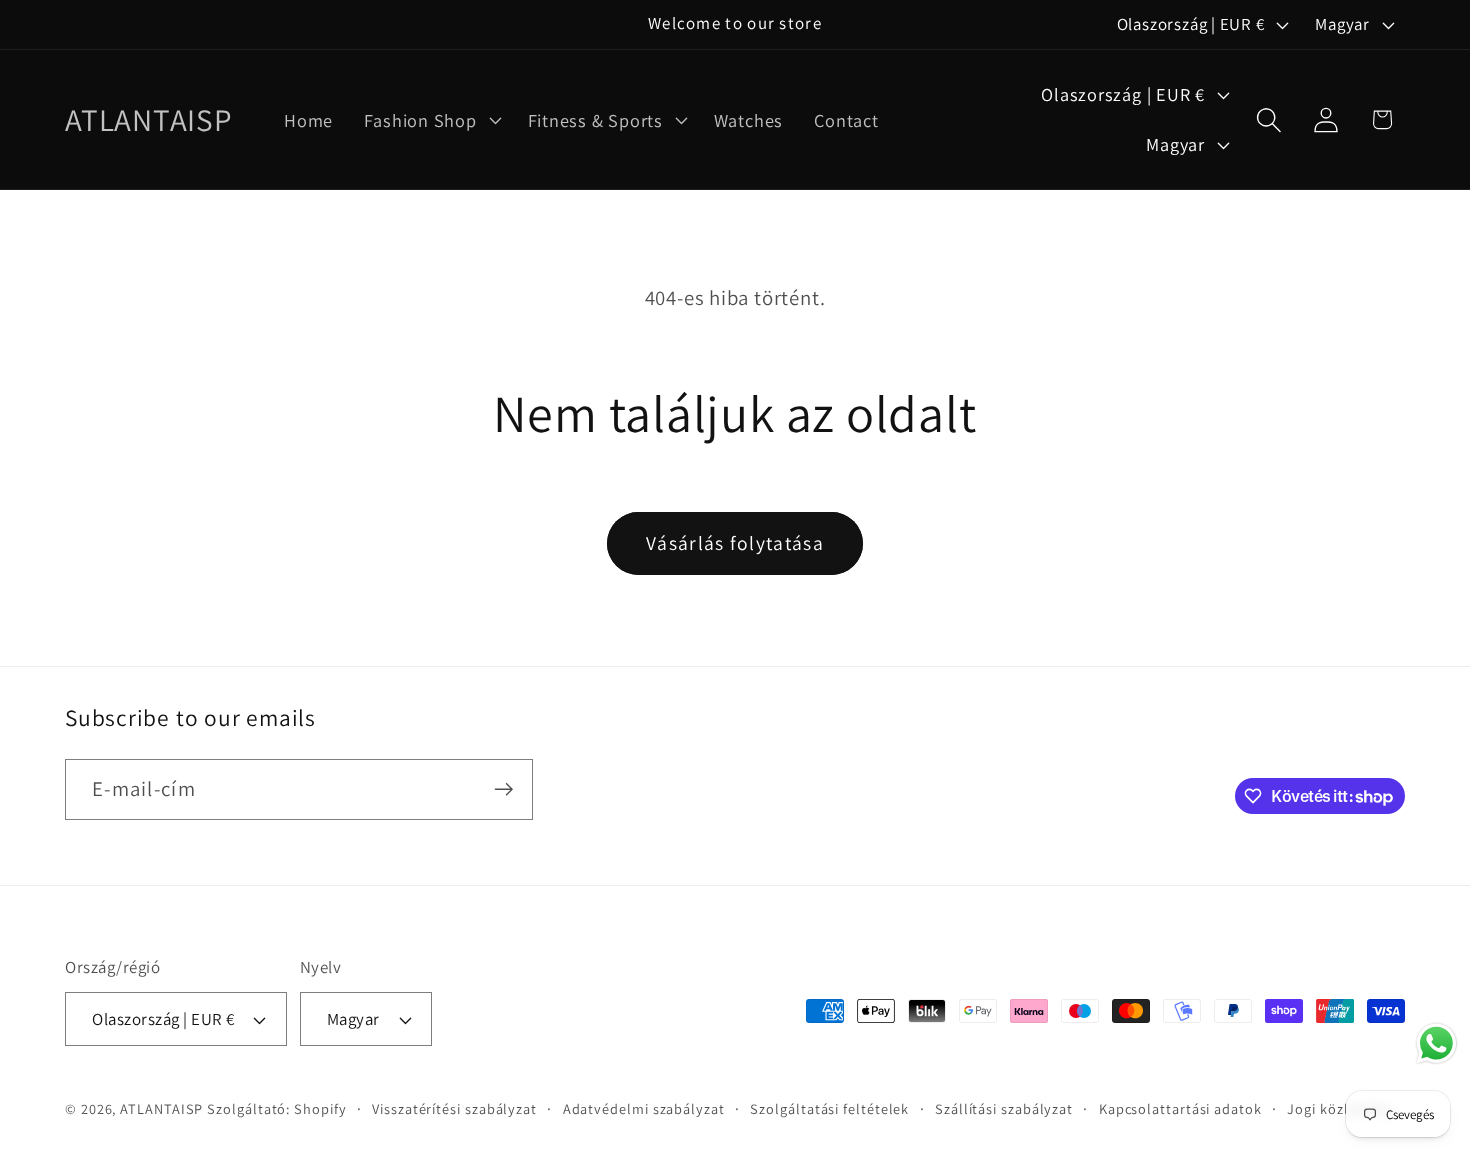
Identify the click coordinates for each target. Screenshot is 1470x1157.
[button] (430, 120)
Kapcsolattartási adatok (1180, 1108)
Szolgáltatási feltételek (829, 1108)
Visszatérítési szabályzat (454, 1108)
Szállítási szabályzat (1004, 1108)
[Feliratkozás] (503, 789)
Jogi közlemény (1340, 1108)
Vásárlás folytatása (735, 543)
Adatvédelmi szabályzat (644, 1108)
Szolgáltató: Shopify (276, 1108)
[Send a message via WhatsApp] (1436, 1043)
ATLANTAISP (161, 1108)
